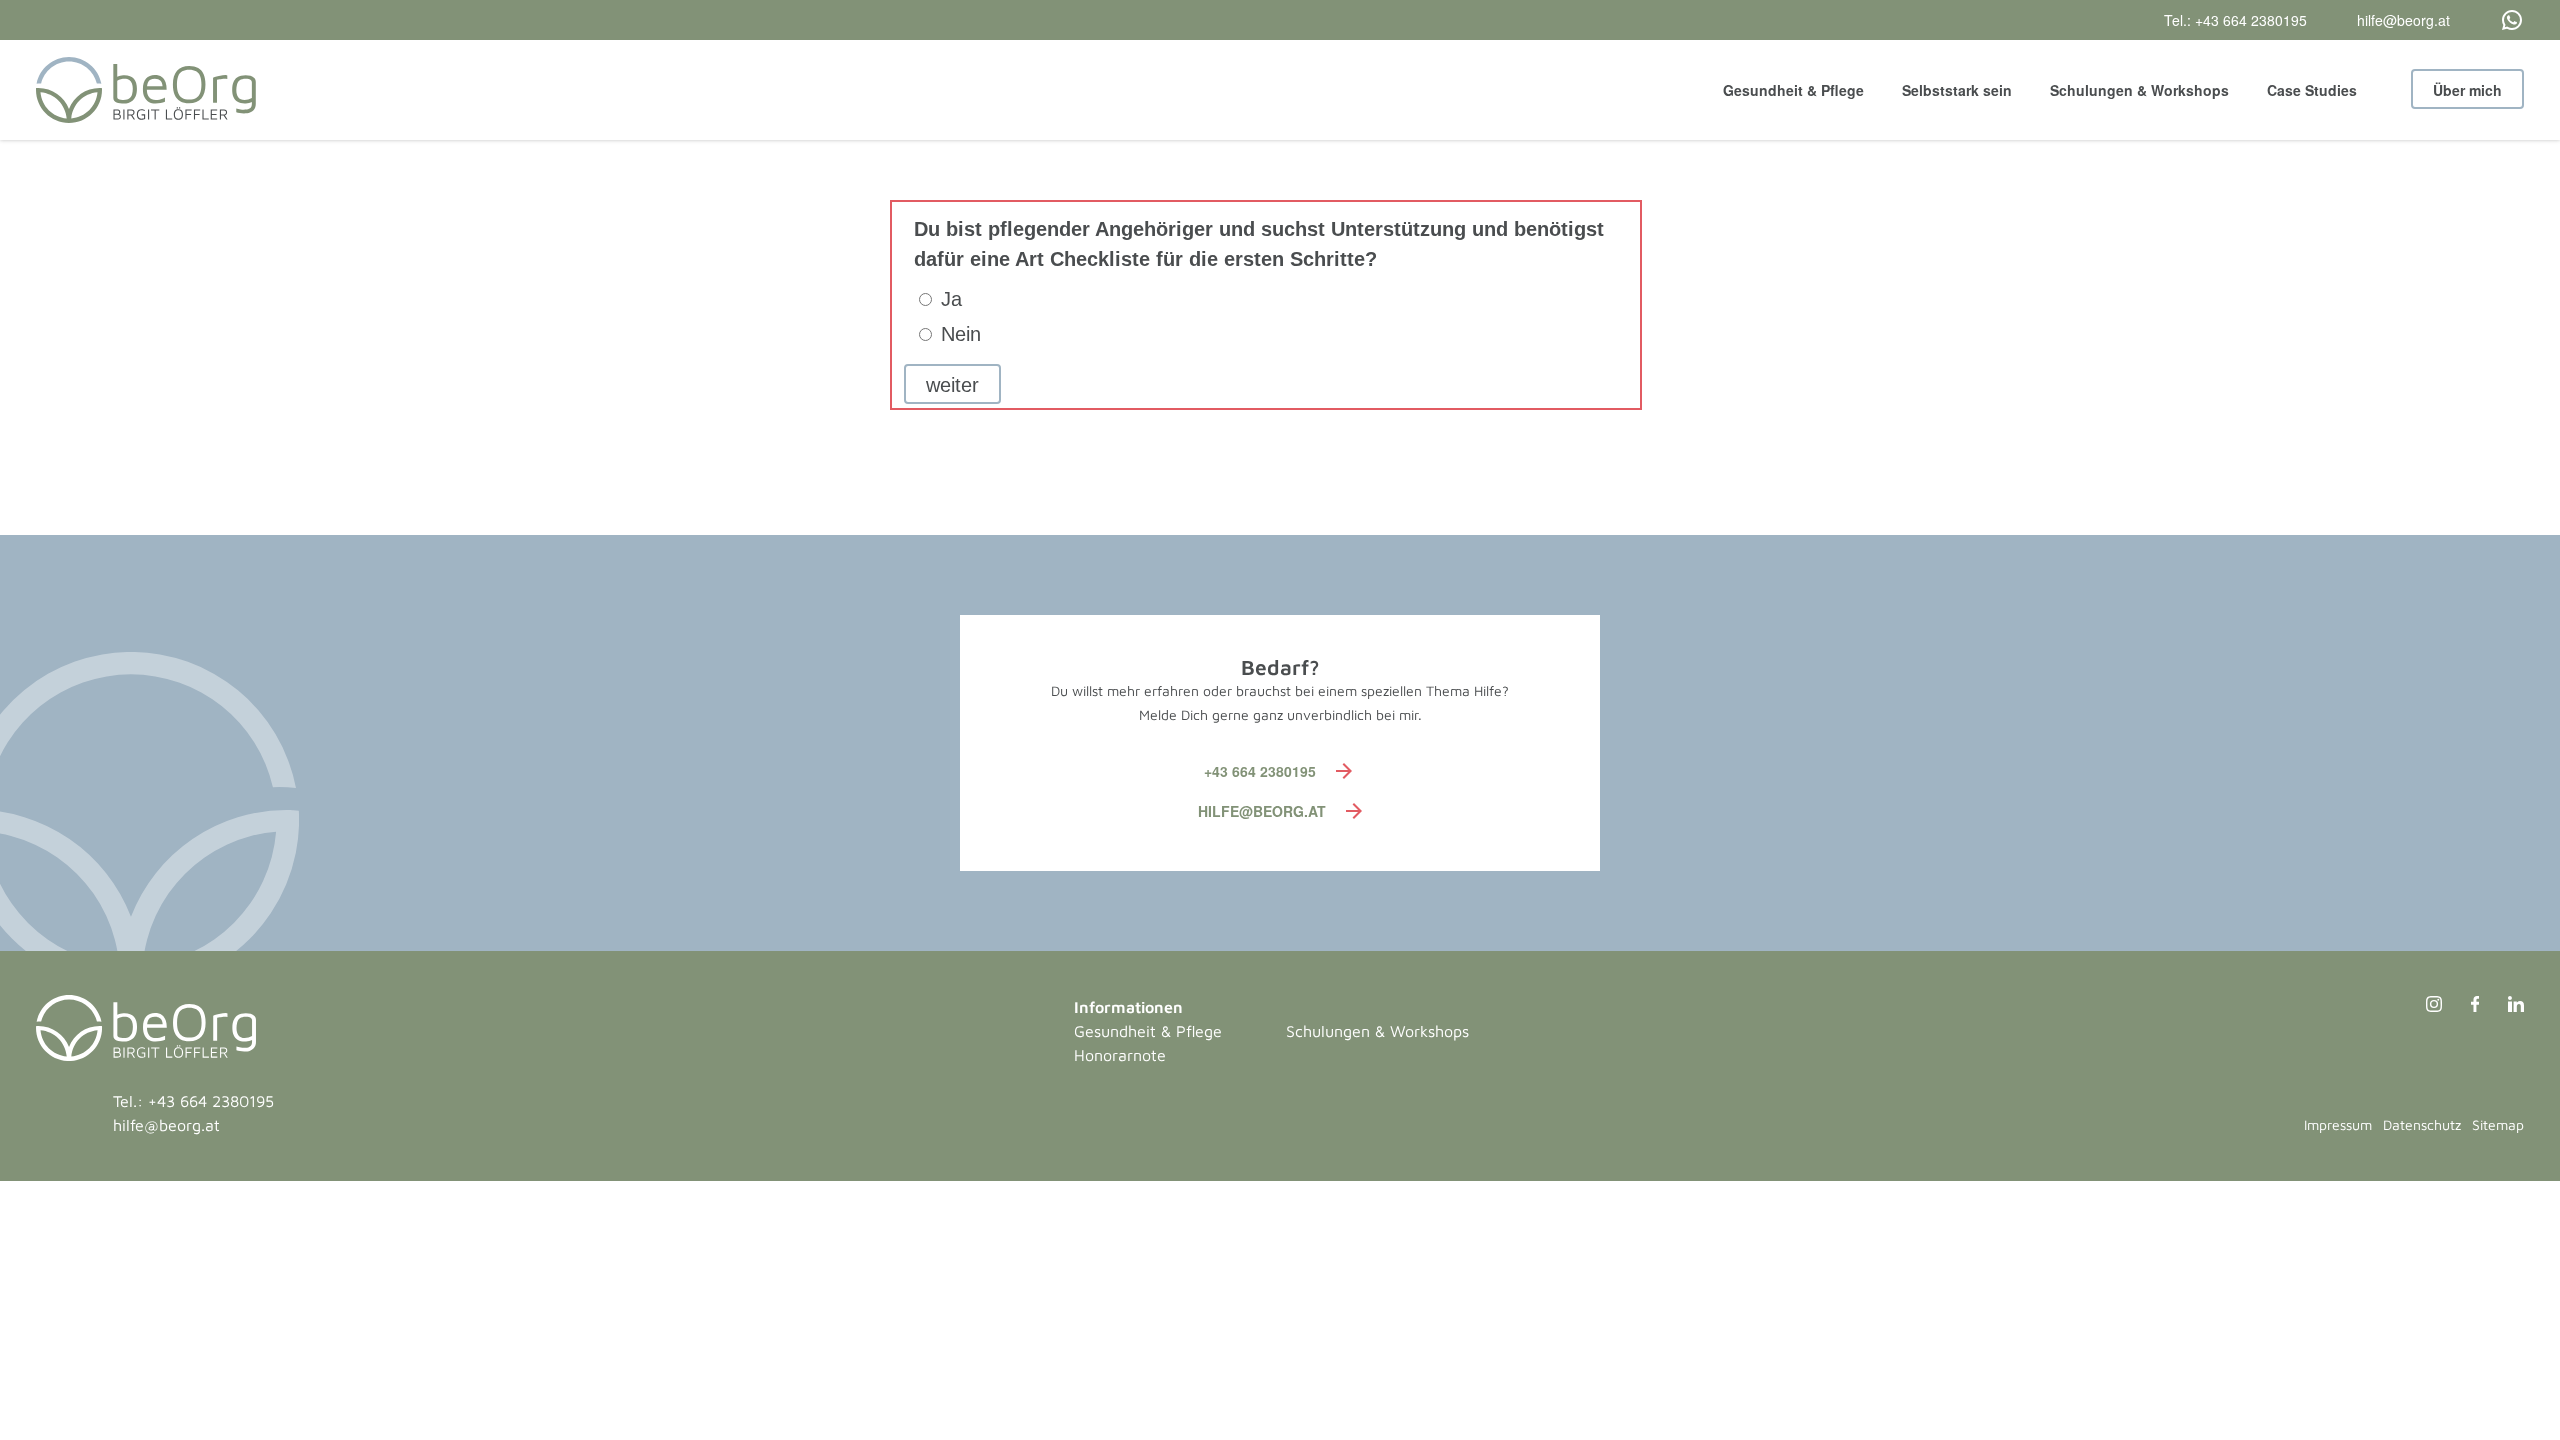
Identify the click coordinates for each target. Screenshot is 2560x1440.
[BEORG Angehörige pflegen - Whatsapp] (2487, 20)
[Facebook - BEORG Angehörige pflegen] (2464, 1006)
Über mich (2467, 90)
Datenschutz (2422, 1124)
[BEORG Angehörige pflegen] (146, 90)
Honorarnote (1120, 1055)
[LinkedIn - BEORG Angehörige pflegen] (2503, 1006)
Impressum (2338, 1124)
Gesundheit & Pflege (1793, 90)
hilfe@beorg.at (1262, 811)
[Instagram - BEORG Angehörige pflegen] (2423, 1006)
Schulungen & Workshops (2139, 90)
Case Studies (2312, 90)
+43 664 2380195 (1260, 771)
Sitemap (2498, 1124)
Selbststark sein (1957, 90)
